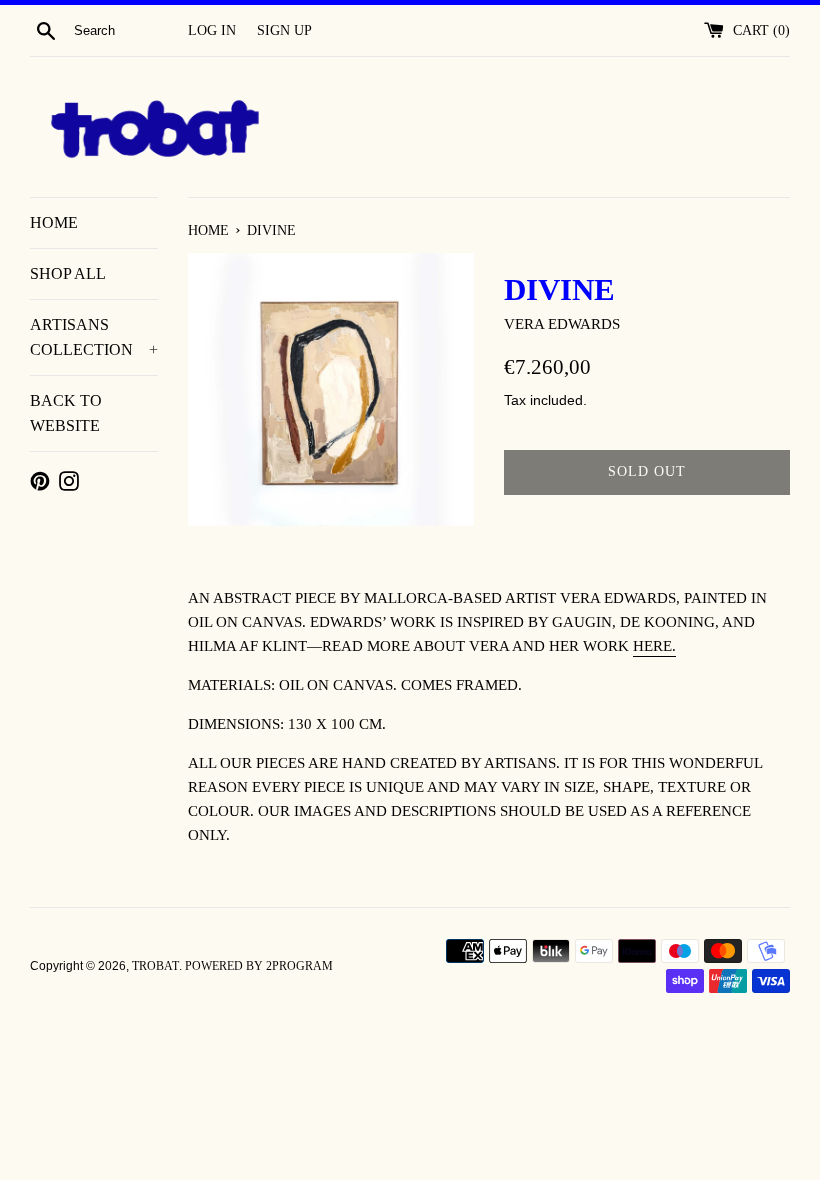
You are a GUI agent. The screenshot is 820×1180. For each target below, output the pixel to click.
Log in (212, 30)
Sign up (284, 30)
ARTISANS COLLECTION (94, 337)
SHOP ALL (68, 273)
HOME (54, 222)
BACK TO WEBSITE (66, 413)
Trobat (155, 966)
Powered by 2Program (259, 966)
